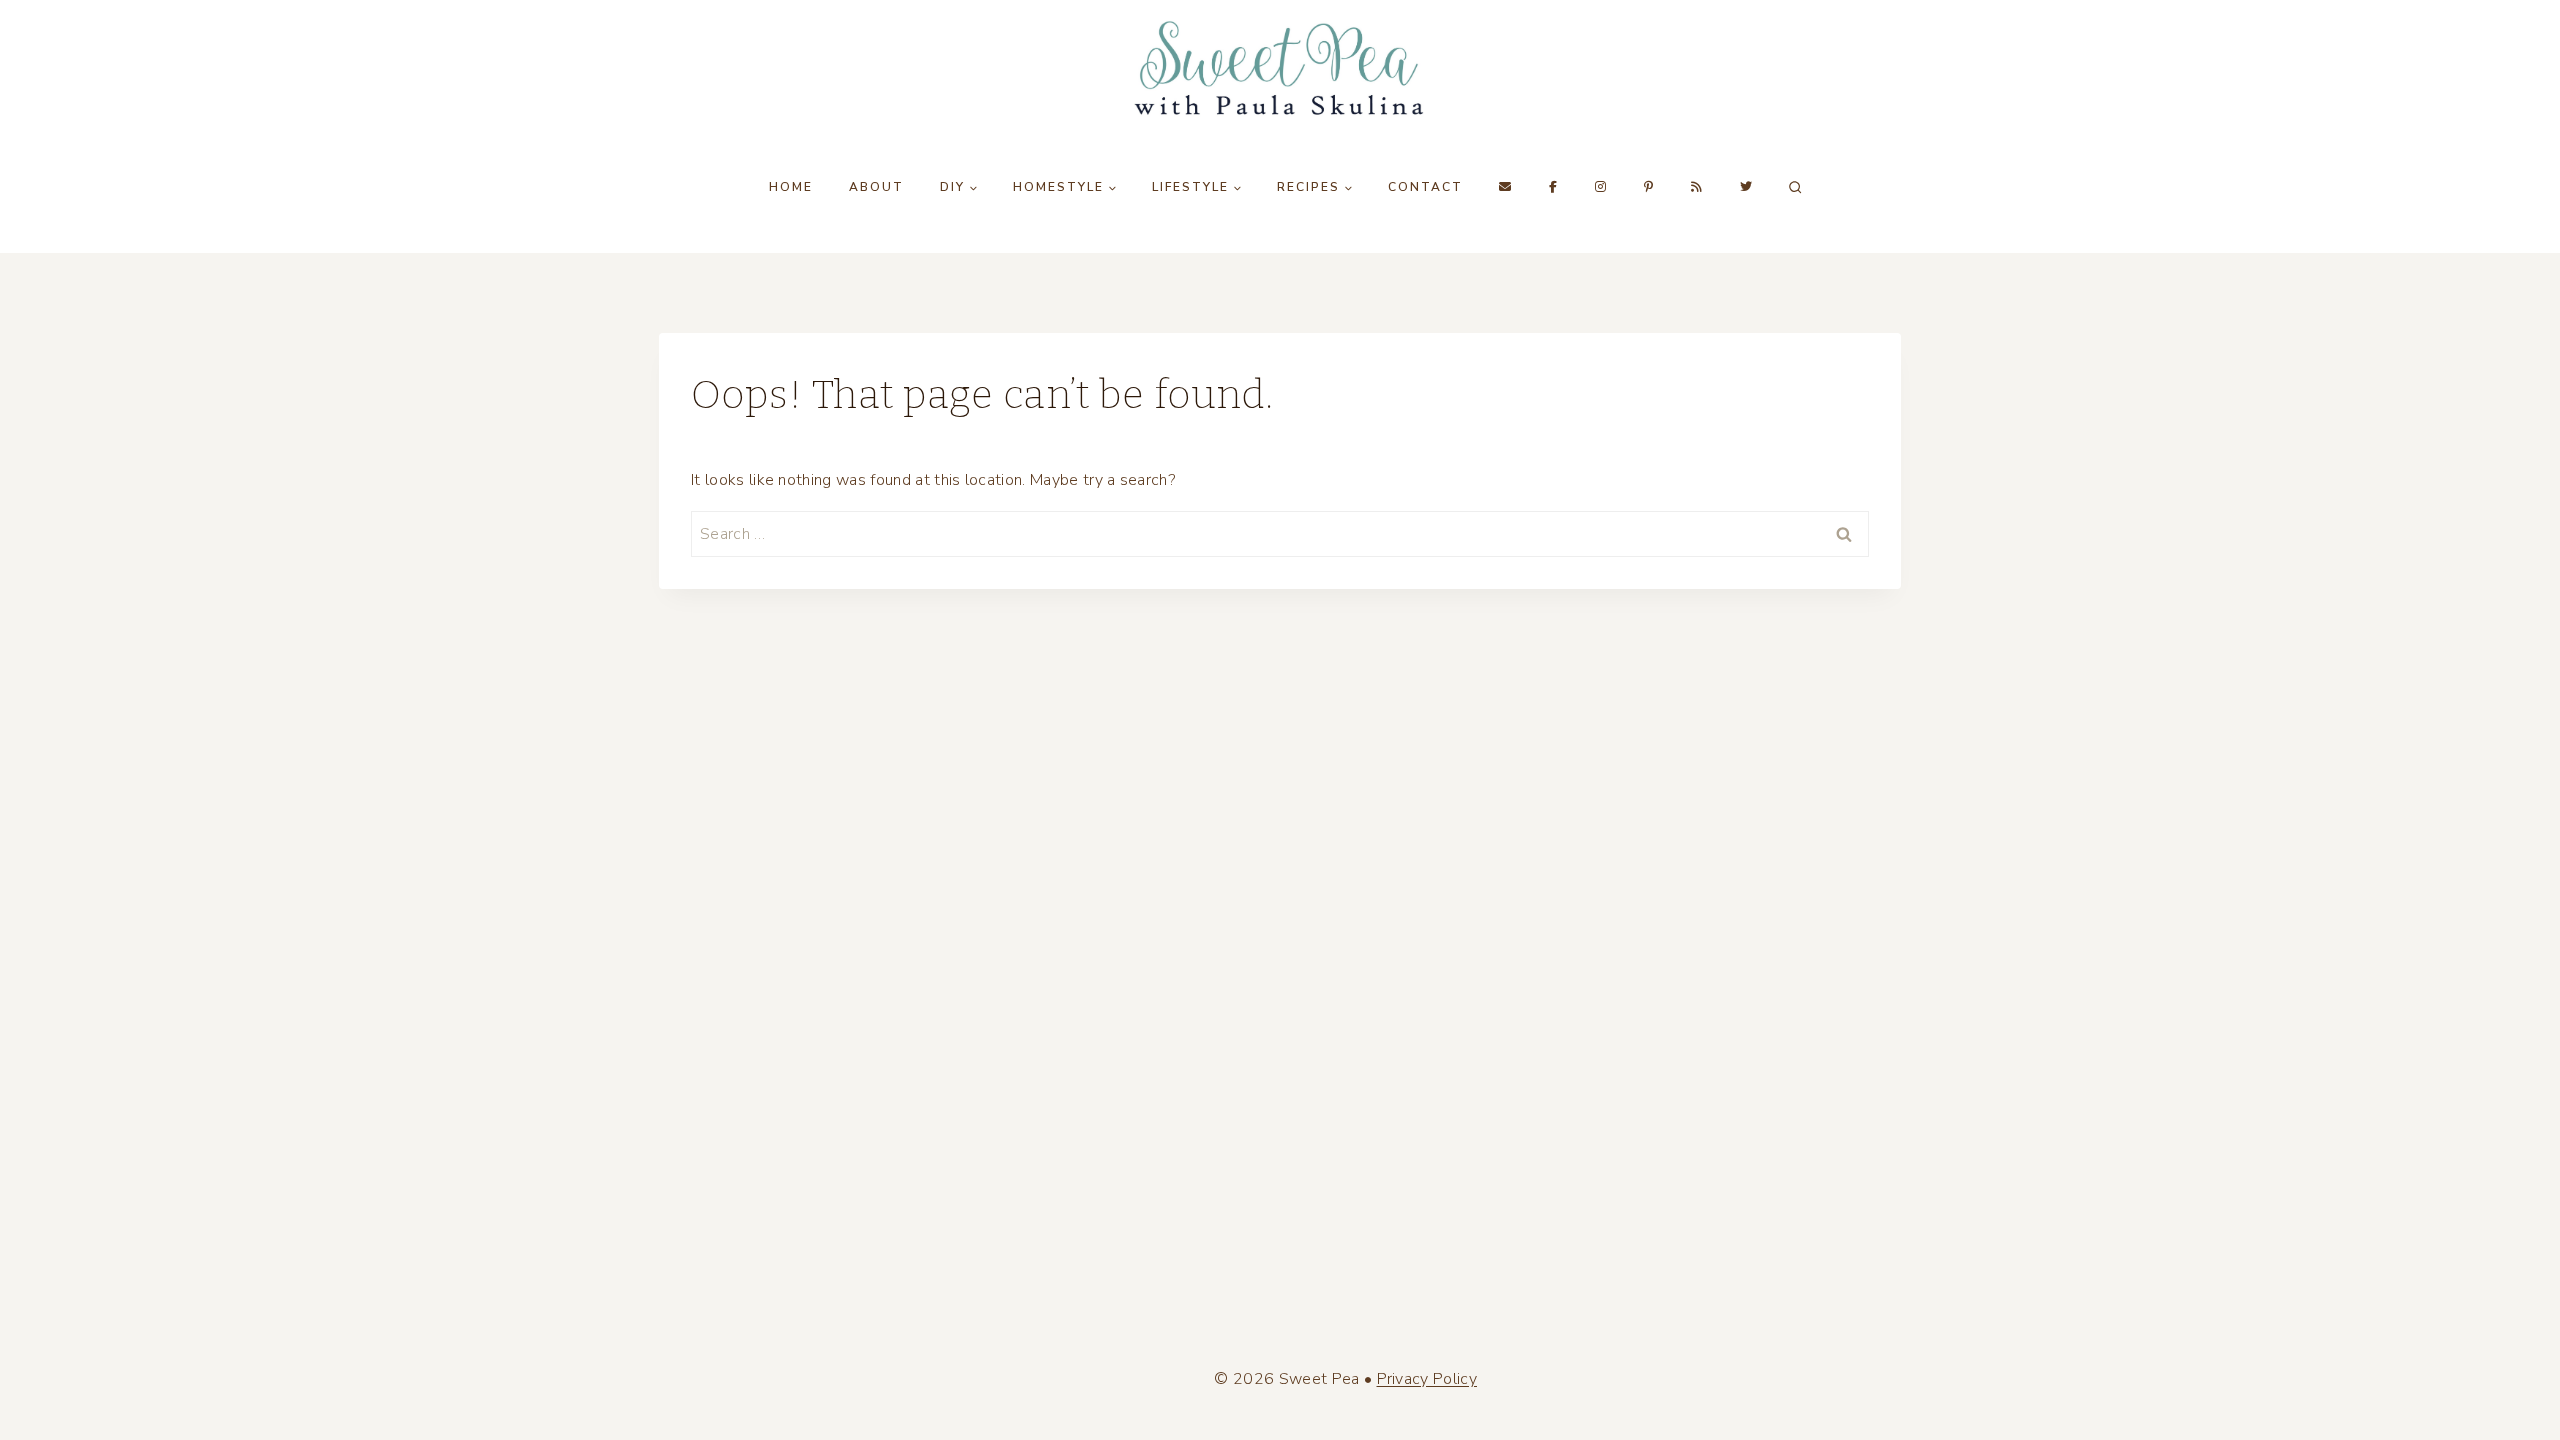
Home (791, 187)
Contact (1425, 187)
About (876, 187)
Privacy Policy (1427, 1379)
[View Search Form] (1795, 187)
